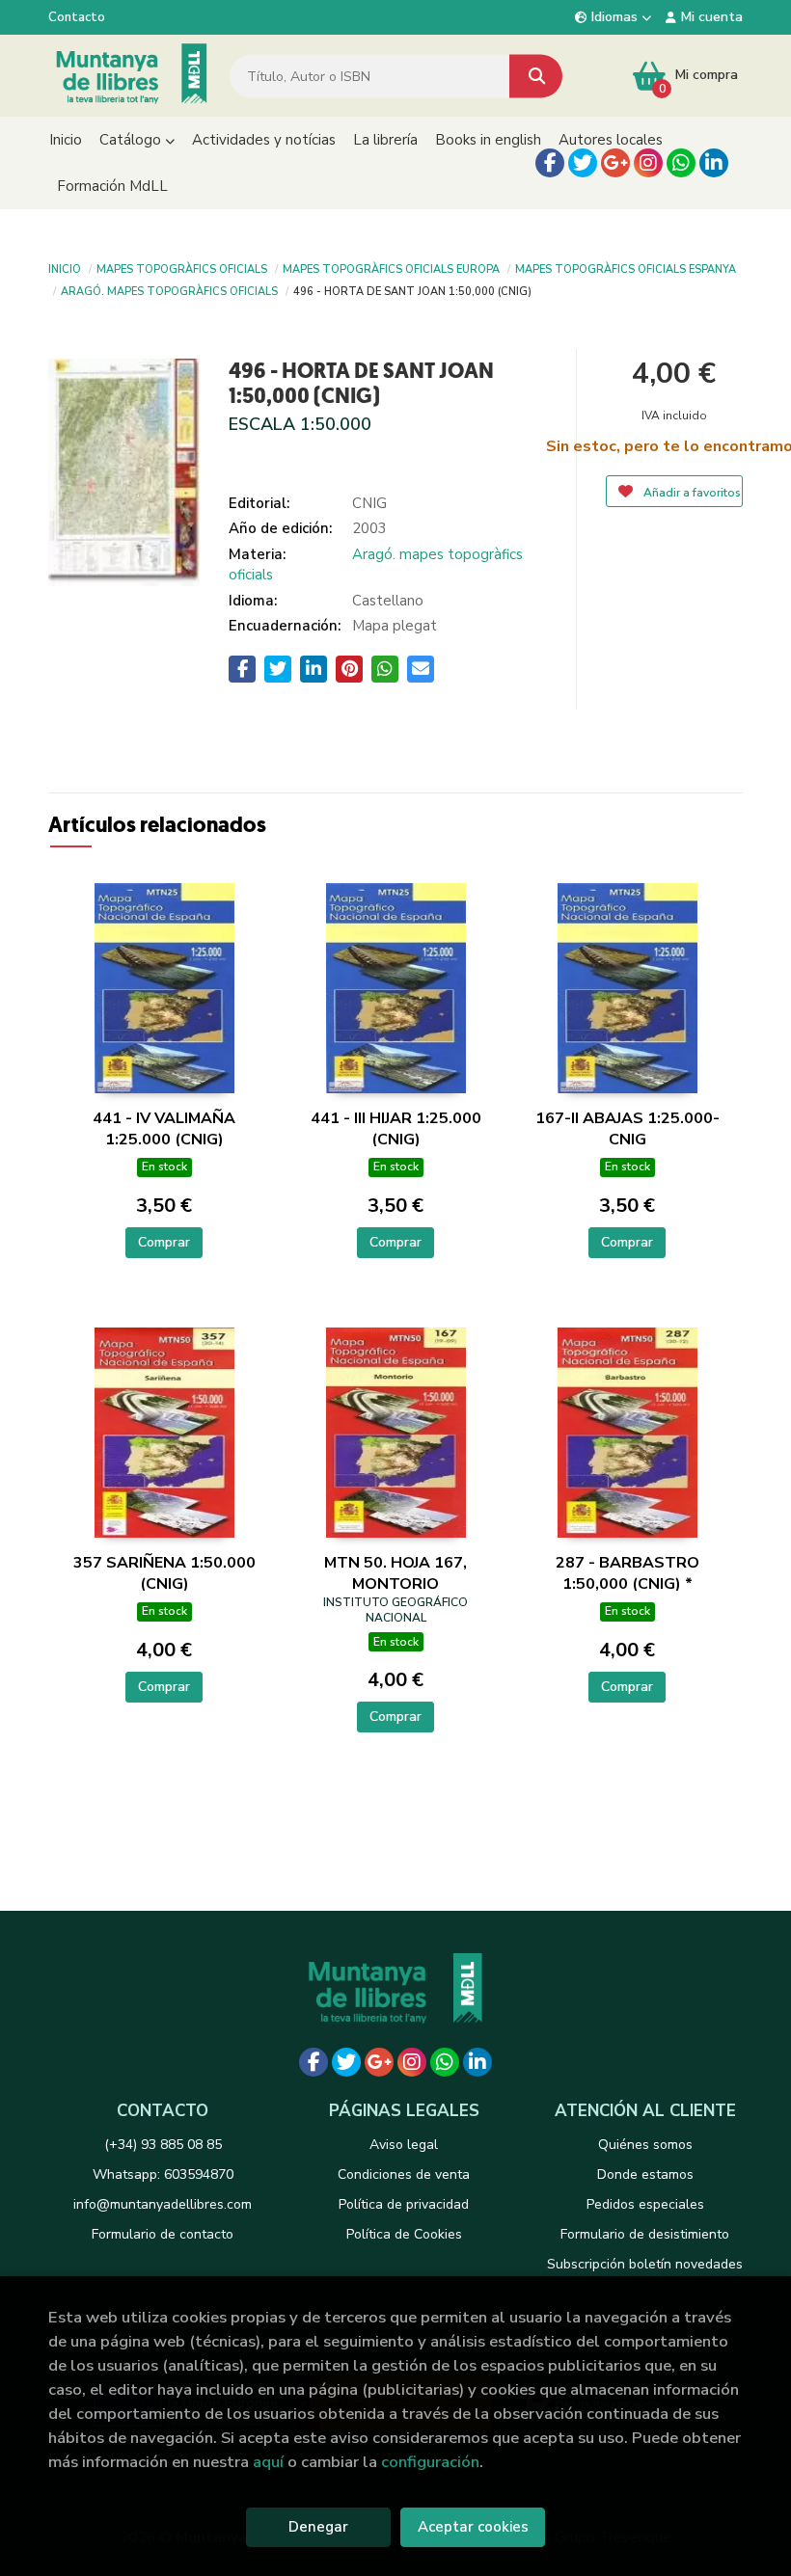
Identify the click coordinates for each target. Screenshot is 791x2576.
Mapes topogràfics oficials (182, 268)
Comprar (164, 1242)
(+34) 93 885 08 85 (163, 2145)
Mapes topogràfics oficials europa (391, 268)
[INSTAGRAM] (648, 163)
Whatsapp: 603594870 (163, 2174)
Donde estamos (645, 2174)
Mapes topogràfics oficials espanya (626, 268)
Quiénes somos (645, 2145)
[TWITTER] (583, 163)
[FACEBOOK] (550, 163)
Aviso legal (404, 2145)
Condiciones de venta (404, 2174)
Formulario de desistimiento (645, 2234)
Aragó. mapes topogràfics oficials (169, 290)
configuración (430, 2462)
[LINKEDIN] (714, 163)
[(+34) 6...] (681, 163)
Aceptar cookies (473, 2527)
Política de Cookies (404, 2234)
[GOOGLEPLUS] (615, 163)
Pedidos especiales (645, 2204)
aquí (268, 2462)
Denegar (318, 2527)
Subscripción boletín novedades (645, 2264)
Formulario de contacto (163, 2234)
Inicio (65, 268)
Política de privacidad (404, 2204)
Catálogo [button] (132, 140)
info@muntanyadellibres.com (163, 2204)
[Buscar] (536, 76)
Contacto (77, 17)
